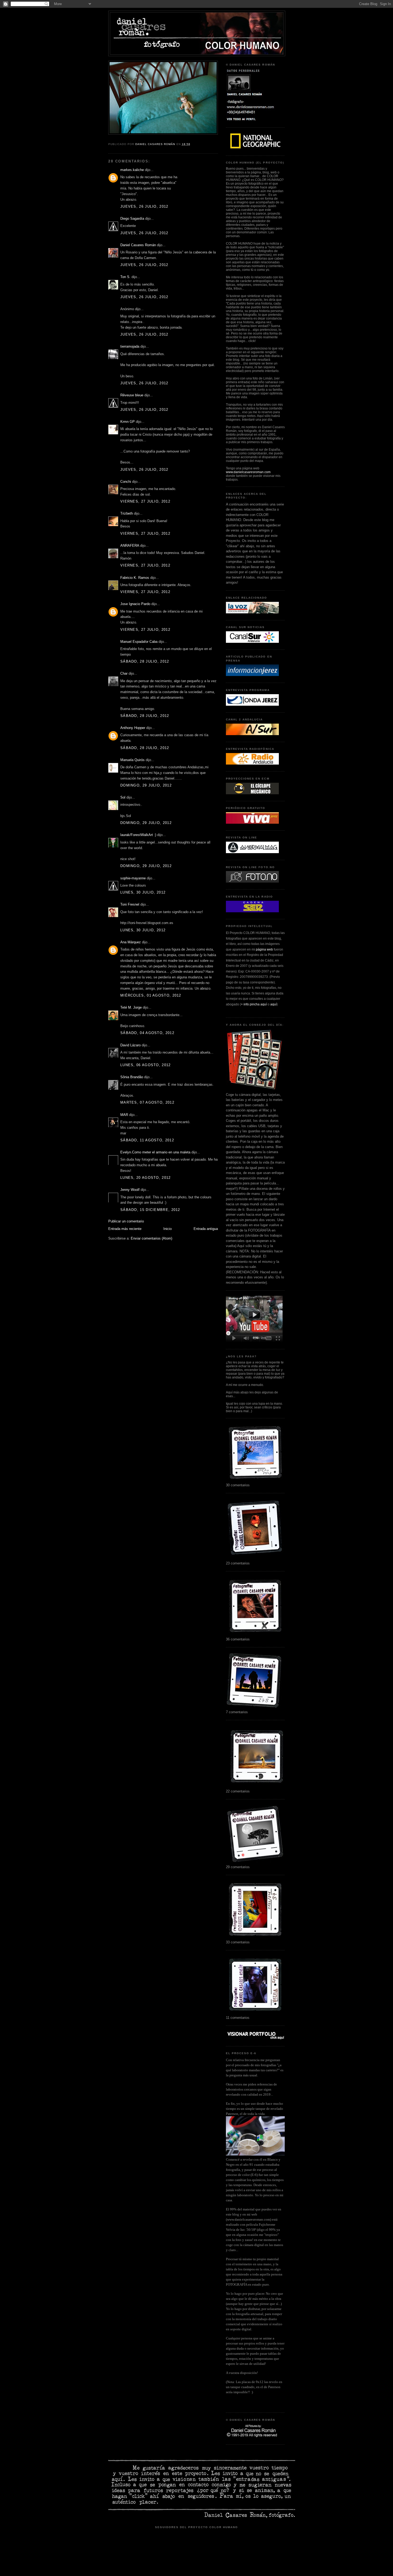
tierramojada (130, 346)
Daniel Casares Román (138, 245)
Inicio (167, 1229)
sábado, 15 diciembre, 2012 (150, 1210)
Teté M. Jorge (131, 1007)
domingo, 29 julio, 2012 (146, 785)
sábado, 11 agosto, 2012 (147, 1140)
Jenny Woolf (130, 1190)
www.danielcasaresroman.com (248, 472)
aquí (273, 1004)
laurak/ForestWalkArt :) (138, 835)
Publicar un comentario (126, 1221)
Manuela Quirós (132, 760)
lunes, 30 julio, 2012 (143, 892)
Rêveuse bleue (132, 395)
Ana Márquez (131, 942)
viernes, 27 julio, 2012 (145, 501)
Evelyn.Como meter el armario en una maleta (155, 1152)
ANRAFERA (130, 546)
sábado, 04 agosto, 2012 (147, 1033)
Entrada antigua (206, 1229)
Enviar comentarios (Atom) (151, 1238)
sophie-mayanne (133, 878)
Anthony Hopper (133, 728)
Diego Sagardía (132, 219)
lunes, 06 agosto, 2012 (146, 1065)
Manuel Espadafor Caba (139, 642)
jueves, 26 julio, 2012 (144, 206)
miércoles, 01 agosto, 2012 (151, 995)
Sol (123, 797)
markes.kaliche (132, 170)
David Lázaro (130, 1045)
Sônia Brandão (132, 1077)
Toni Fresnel (130, 904)
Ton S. (126, 277)
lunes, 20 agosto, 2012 (146, 1178)
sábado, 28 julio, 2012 (145, 661)
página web (264, 949)
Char (124, 673)
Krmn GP (128, 422)
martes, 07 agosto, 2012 (147, 1102)
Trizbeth (127, 513)
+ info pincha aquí (254, 1004)
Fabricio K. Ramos (135, 578)
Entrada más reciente (125, 1229)
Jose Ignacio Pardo (135, 604)
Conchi (126, 482)
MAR (124, 1115)
